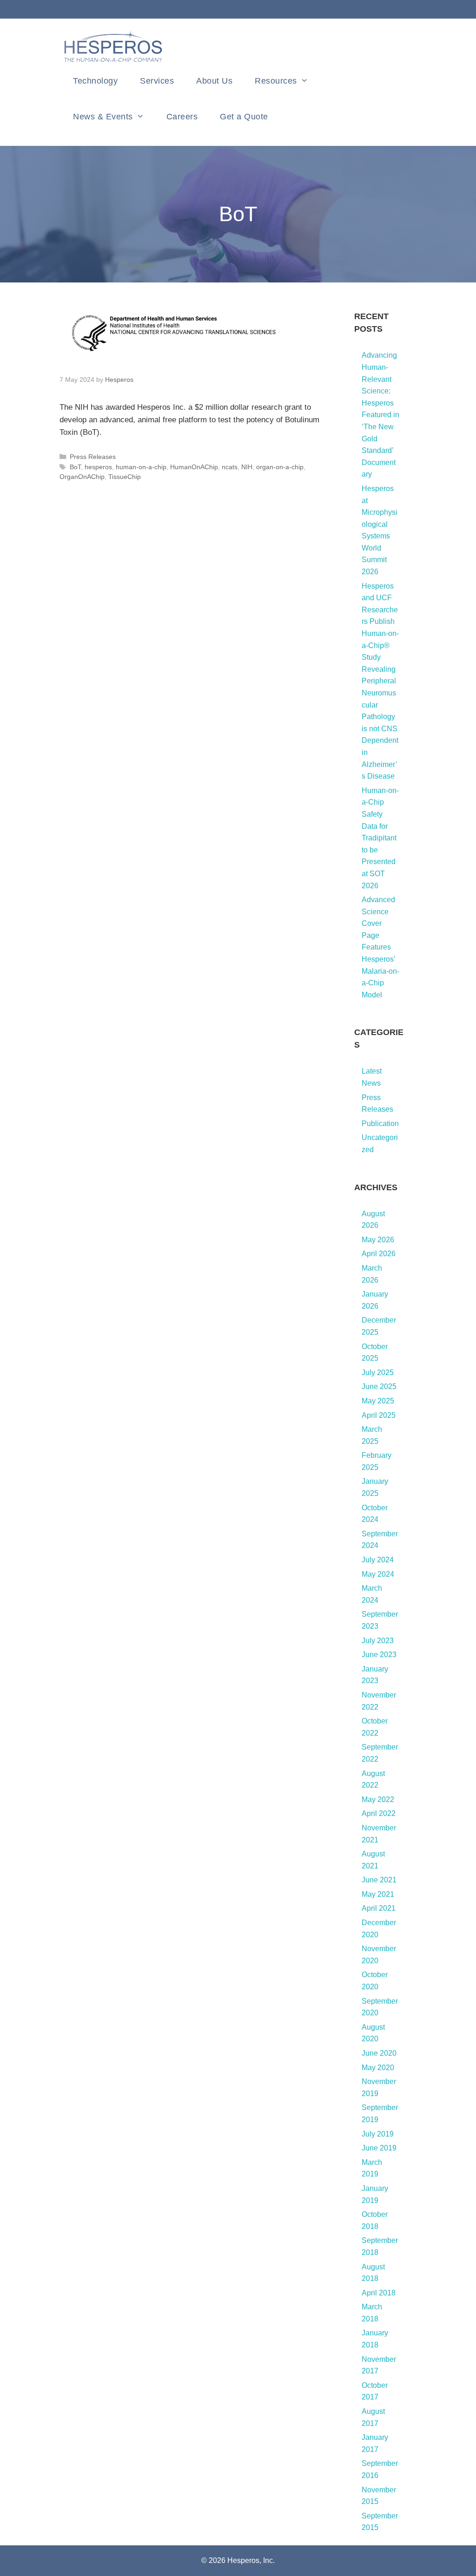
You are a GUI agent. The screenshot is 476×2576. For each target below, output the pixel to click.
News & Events (103, 117)
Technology (95, 81)
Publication (380, 1124)
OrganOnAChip (82, 477)
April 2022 (379, 1813)
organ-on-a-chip (280, 467)
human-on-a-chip (141, 467)
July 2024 (378, 1560)
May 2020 (378, 2068)
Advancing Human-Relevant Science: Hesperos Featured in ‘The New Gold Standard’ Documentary (380, 415)
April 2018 (379, 2293)
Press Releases (93, 457)
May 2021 (378, 1894)
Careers (182, 117)
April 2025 (379, 1415)
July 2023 (378, 1641)
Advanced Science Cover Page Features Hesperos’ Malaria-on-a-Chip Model (380, 947)
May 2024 (378, 1574)
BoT (75, 467)
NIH (247, 467)
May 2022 (378, 1799)
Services (157, 81)
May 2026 (378, 1240)
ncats (230, 467)
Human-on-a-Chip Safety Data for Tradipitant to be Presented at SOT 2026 (380, 838)
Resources (276, 81)
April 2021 (379, 1908)
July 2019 (378, 2134)
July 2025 (378, 1373)
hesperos (98, 467)
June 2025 (379, 1386)
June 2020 (379, 2053)
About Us (214, 81)
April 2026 (379, 1254)
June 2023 (379, 1655)
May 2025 (378, 1401)
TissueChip (125, 477)
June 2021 (379, 1880)
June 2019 (379, 2148)
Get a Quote (244, 117)
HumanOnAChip (194, 467)
